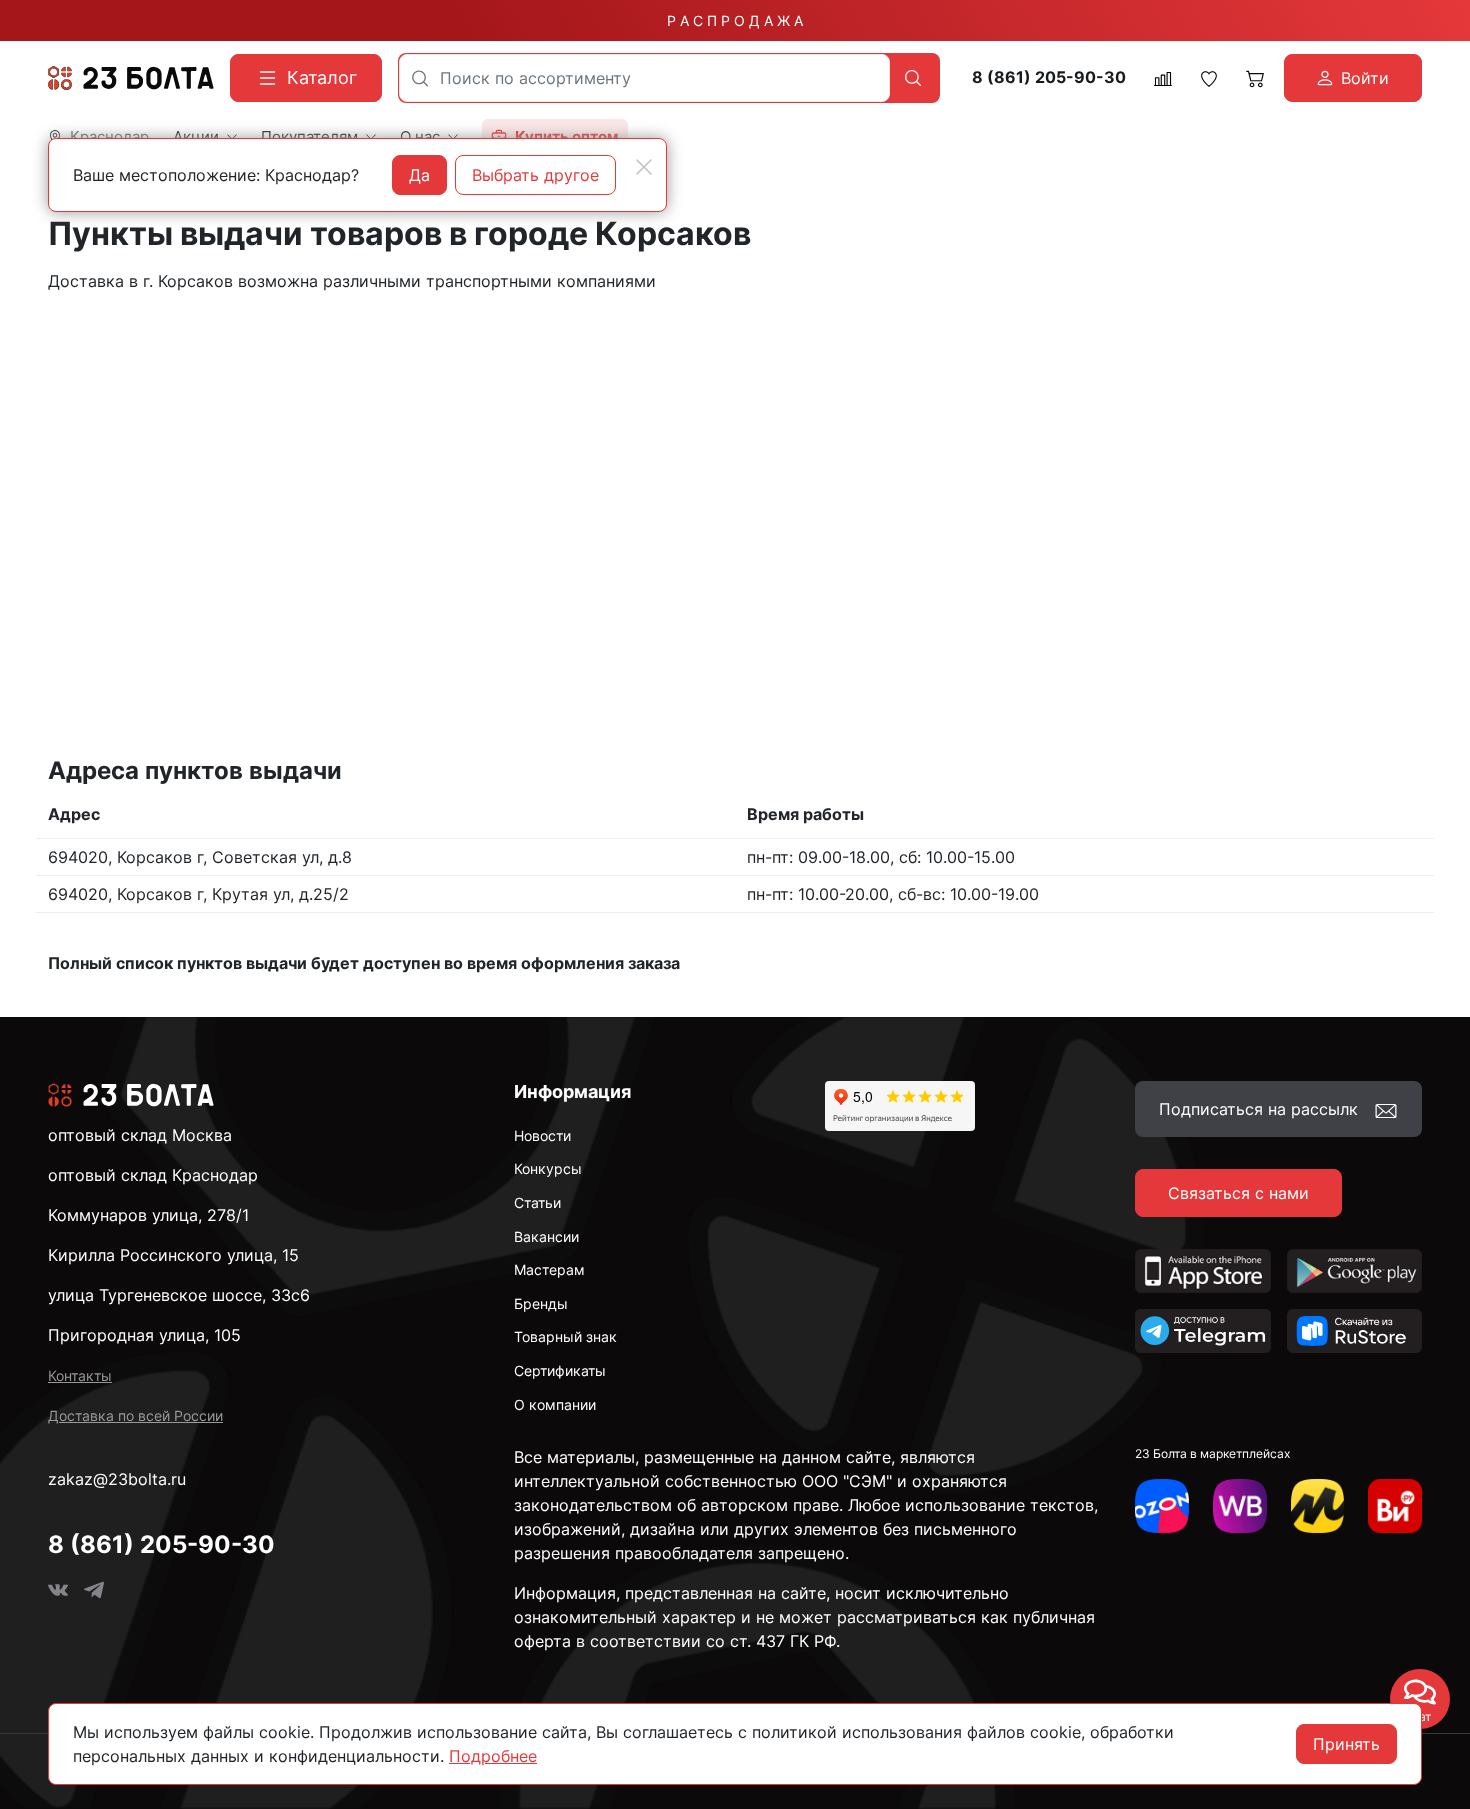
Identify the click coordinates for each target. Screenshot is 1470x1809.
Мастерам (549, 1269)
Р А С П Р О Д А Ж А (735, 20)
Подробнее (493, 1756)
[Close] (644, 167)
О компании (555, 1404)
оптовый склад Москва (140, 1135)
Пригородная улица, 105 (144, 1335)
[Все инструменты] (1395, 1506)
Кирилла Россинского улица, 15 (173, 1255)
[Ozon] (1162, 1506)
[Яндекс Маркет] (1318, 1506)
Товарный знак (565, 1336)
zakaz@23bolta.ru (117, 1479)
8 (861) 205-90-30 (1049, 77)
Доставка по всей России (135, 1415)
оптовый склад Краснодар (153, 1175)
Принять (1346, 1744)
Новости (542, 1135)
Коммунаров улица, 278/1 (148, 1215)
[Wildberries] (1240, 1506)
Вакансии (546, 1236)
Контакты (80, 1375)
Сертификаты (560, 1370)
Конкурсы (548, 1168)
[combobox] (644, 78)
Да (419, 175)
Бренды (541, 1303)
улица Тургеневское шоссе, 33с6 (179, 1295)
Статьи (537, 1202)
